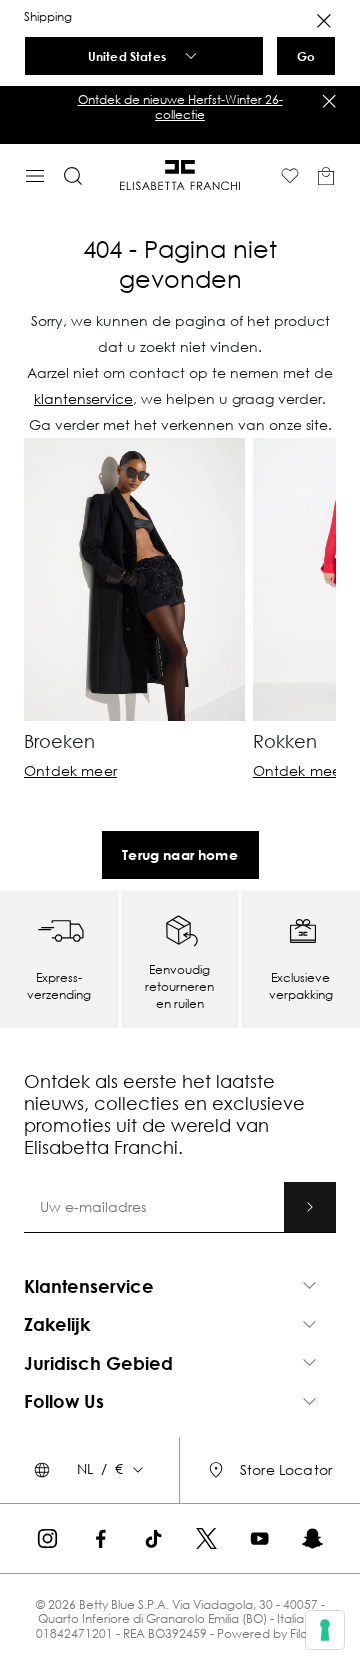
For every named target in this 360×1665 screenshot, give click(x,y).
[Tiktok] (153, 1538)
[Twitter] (206, 1538)
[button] (180, 107)
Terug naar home (180, 854)
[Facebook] (100, 1538)
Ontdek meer (70, 771)
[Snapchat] (312, 1538)
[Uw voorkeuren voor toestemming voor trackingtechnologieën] (325, 1630)
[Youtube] (259, 1538)
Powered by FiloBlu (270, 1633)
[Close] (324, 21)
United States (127, 56)
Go (306, 56)
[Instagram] (47, 1538)
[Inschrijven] (310, 1207)
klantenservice (83, 398)
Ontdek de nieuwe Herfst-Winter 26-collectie (180, 106)
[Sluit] (329, 101)
